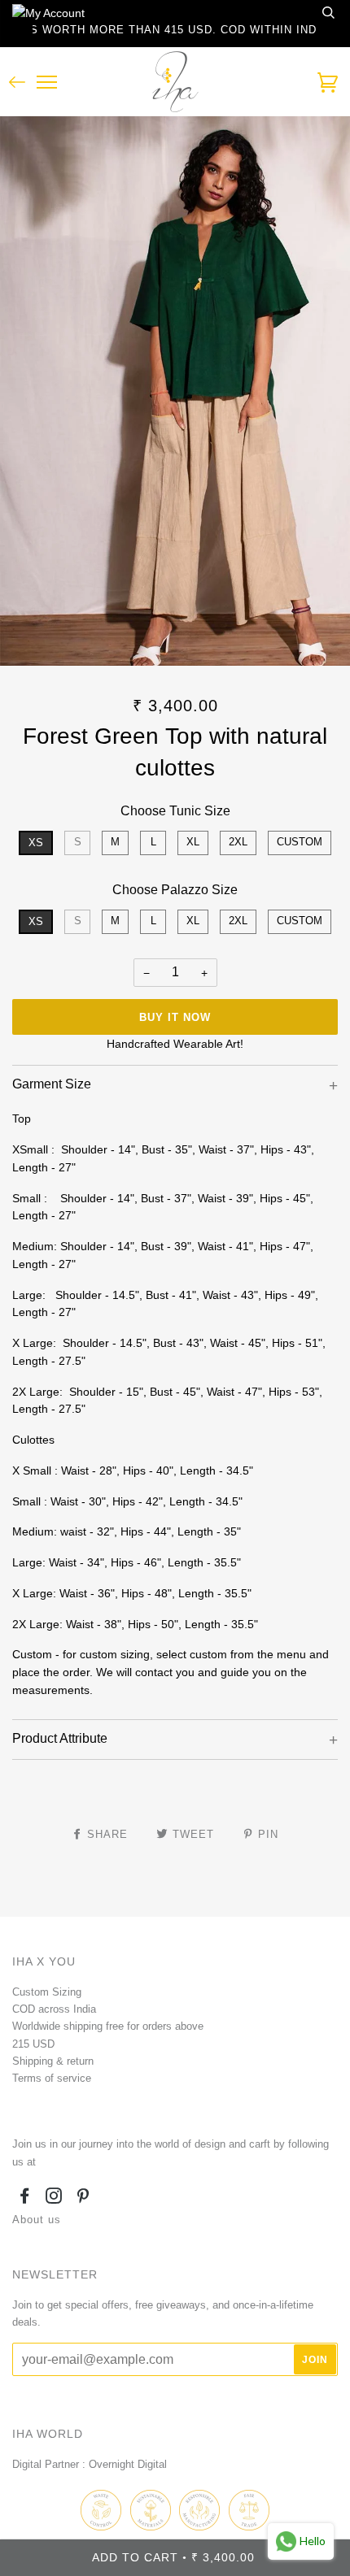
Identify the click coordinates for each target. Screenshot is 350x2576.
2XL (238, 842)
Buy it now (175, 1017)
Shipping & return (53, 2061)
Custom (300, 842)
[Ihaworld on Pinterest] (83, 2198)
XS (36, 843)
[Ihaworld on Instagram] (54, 2198)
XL (193, 842)
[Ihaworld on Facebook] (25, 2198)
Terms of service (52, 2078)
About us (37, 2220)
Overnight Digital (128, 2464)
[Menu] (47, 83)
